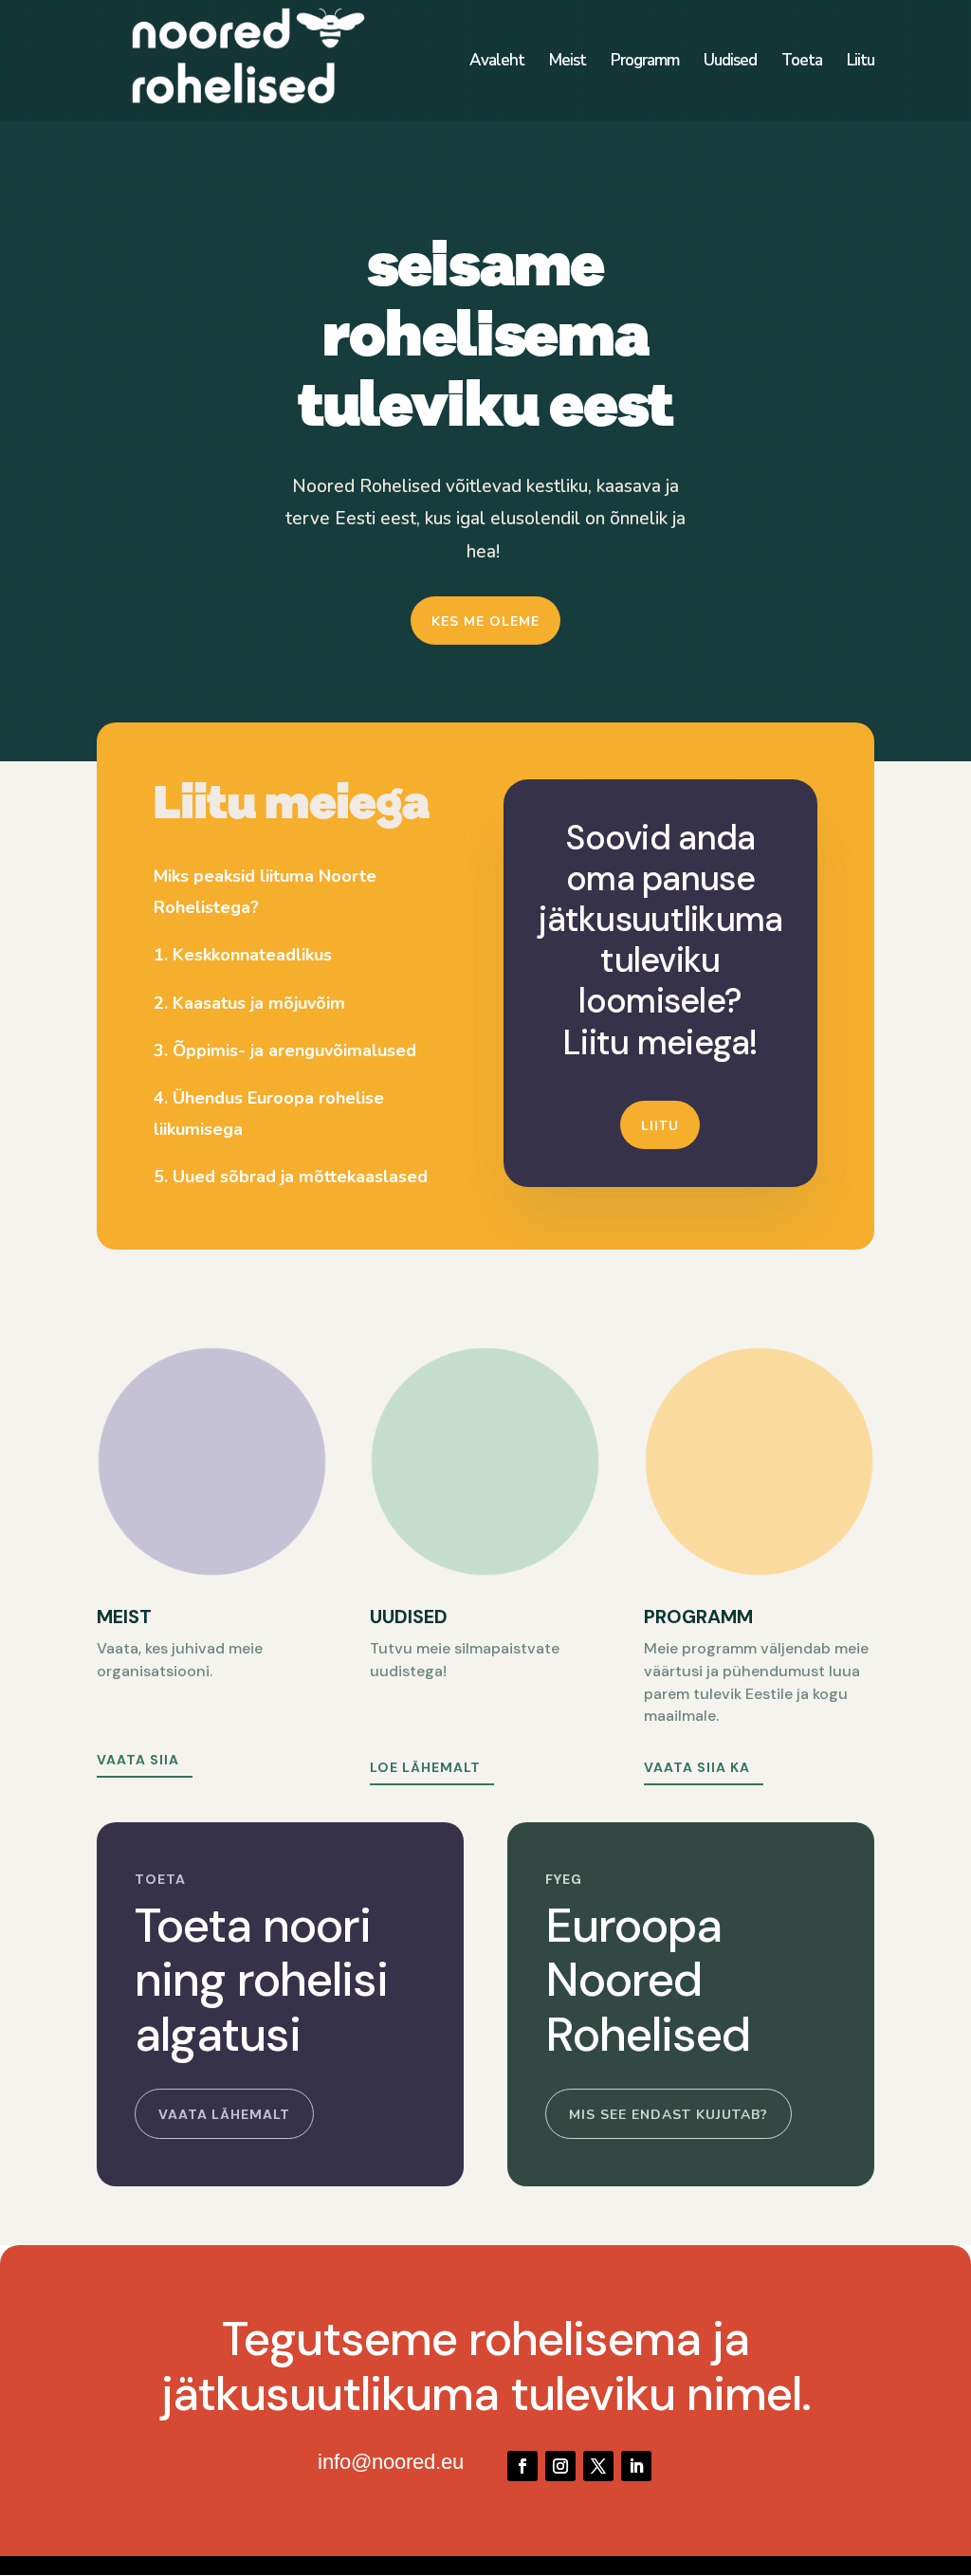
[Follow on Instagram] (560, 2466)
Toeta (802, 63)
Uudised (730, 63)
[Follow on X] (598, 2466)
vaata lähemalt (224, 2114)
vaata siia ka (697, 1767)
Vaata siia (138, 1760)
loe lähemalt (425, 1767)
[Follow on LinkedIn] (636, 2466)
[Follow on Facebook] (522, 2466)
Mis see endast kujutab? (669, 2115)
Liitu (861, 63)
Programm (645, 63)
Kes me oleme (485, 621)
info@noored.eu (391, 2462)
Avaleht (497, 63)
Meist (568, 63)
